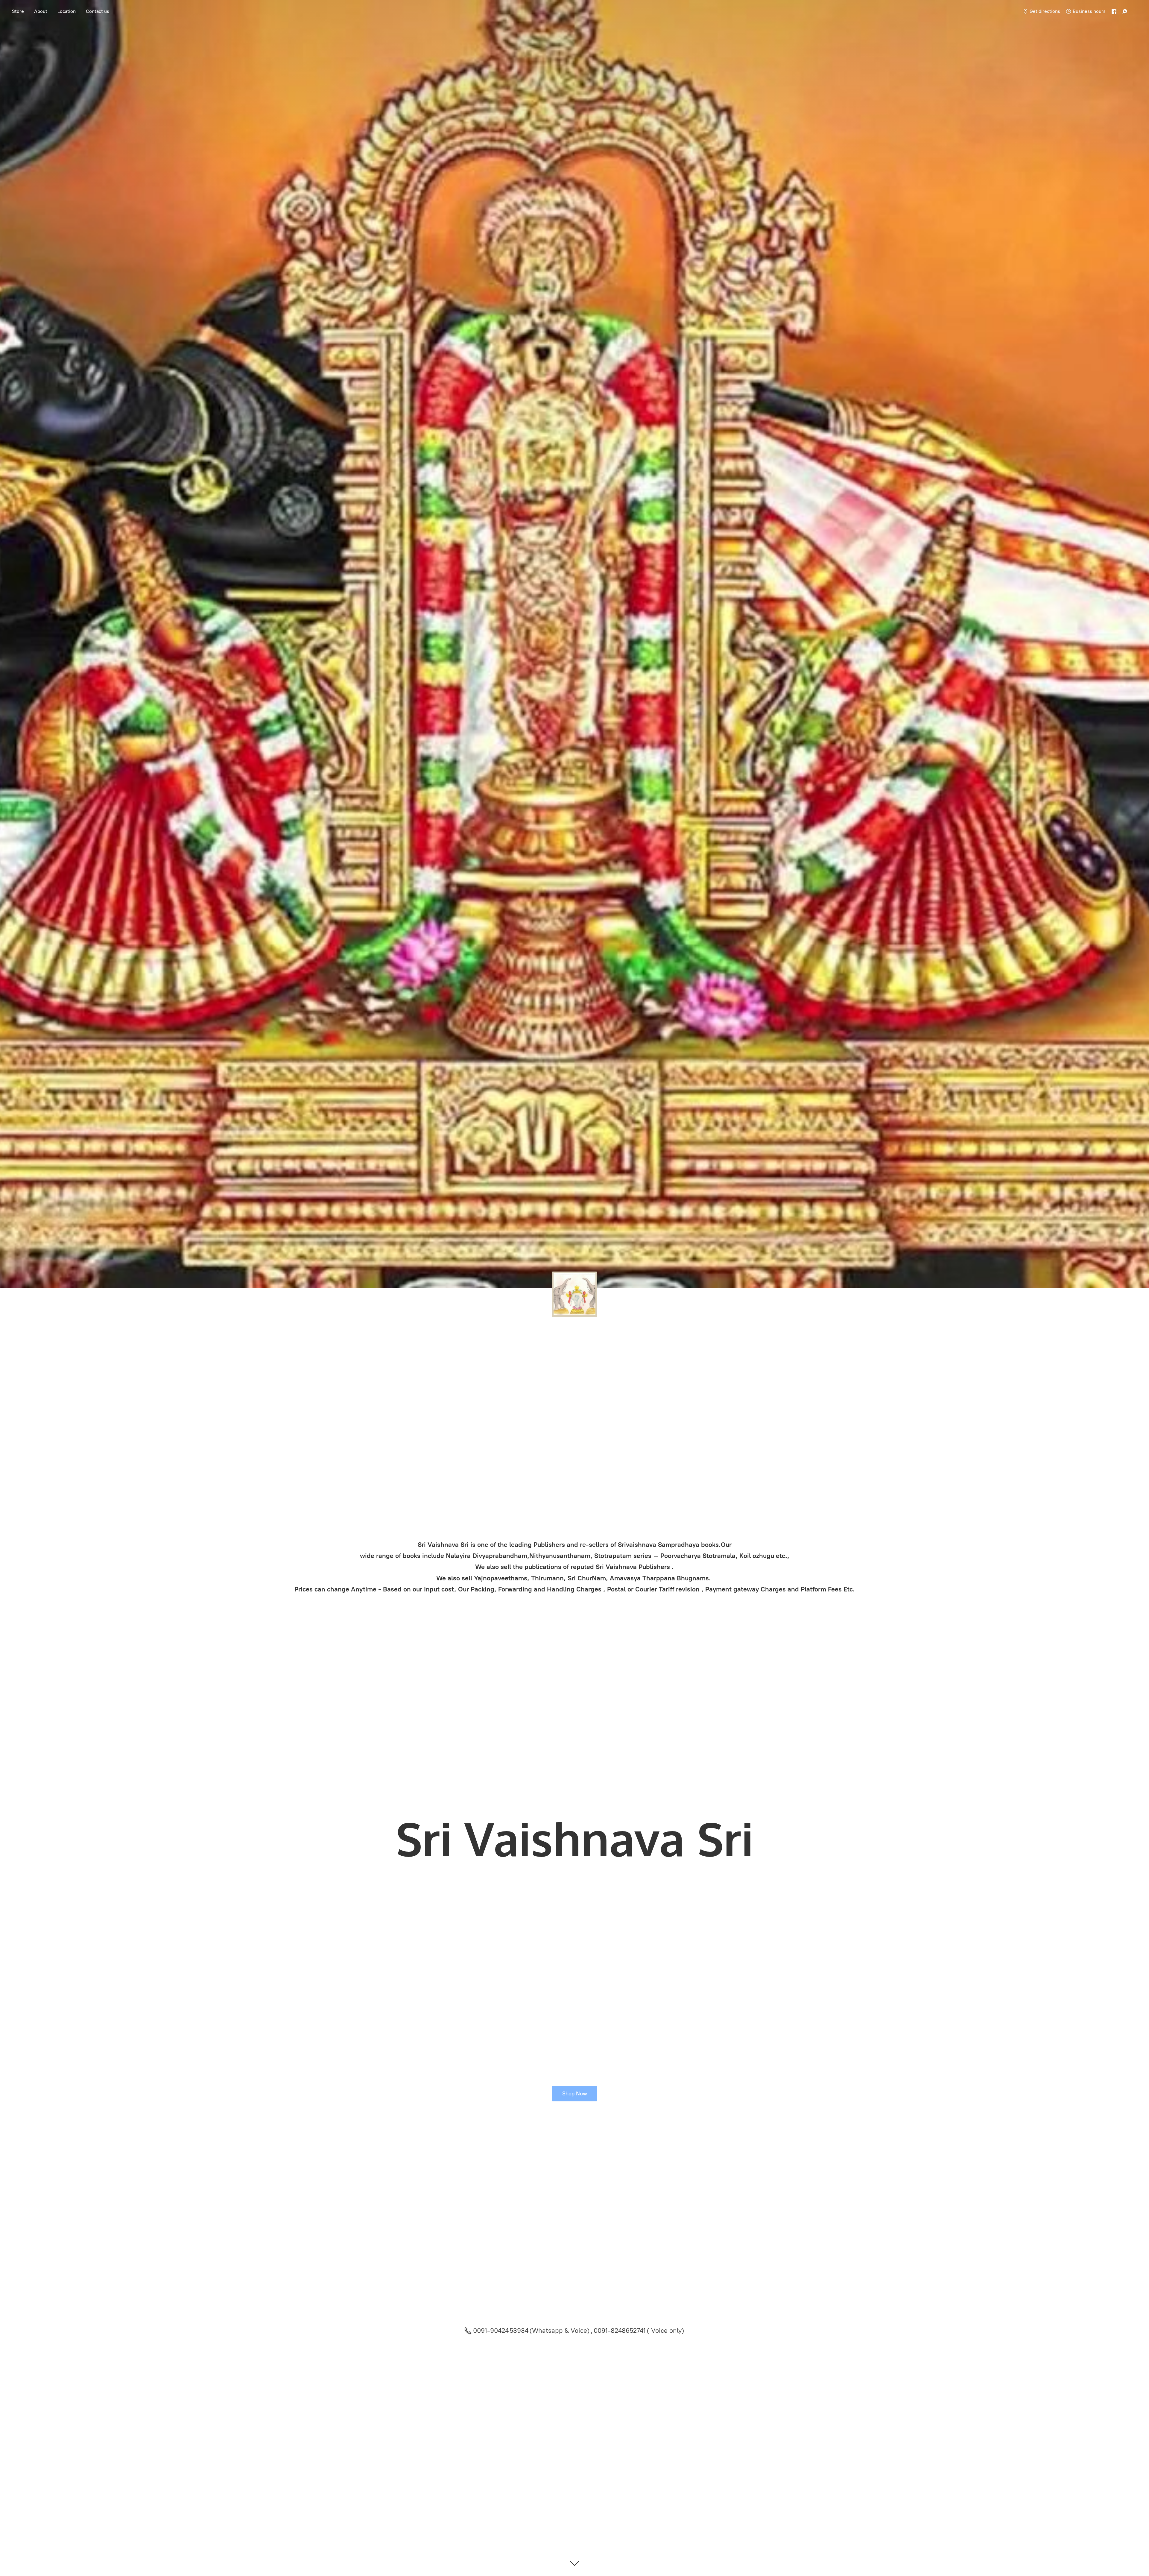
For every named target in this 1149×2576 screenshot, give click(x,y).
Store (18, 11)
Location (67, 11)
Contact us (98, 11)
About (41, 11)
